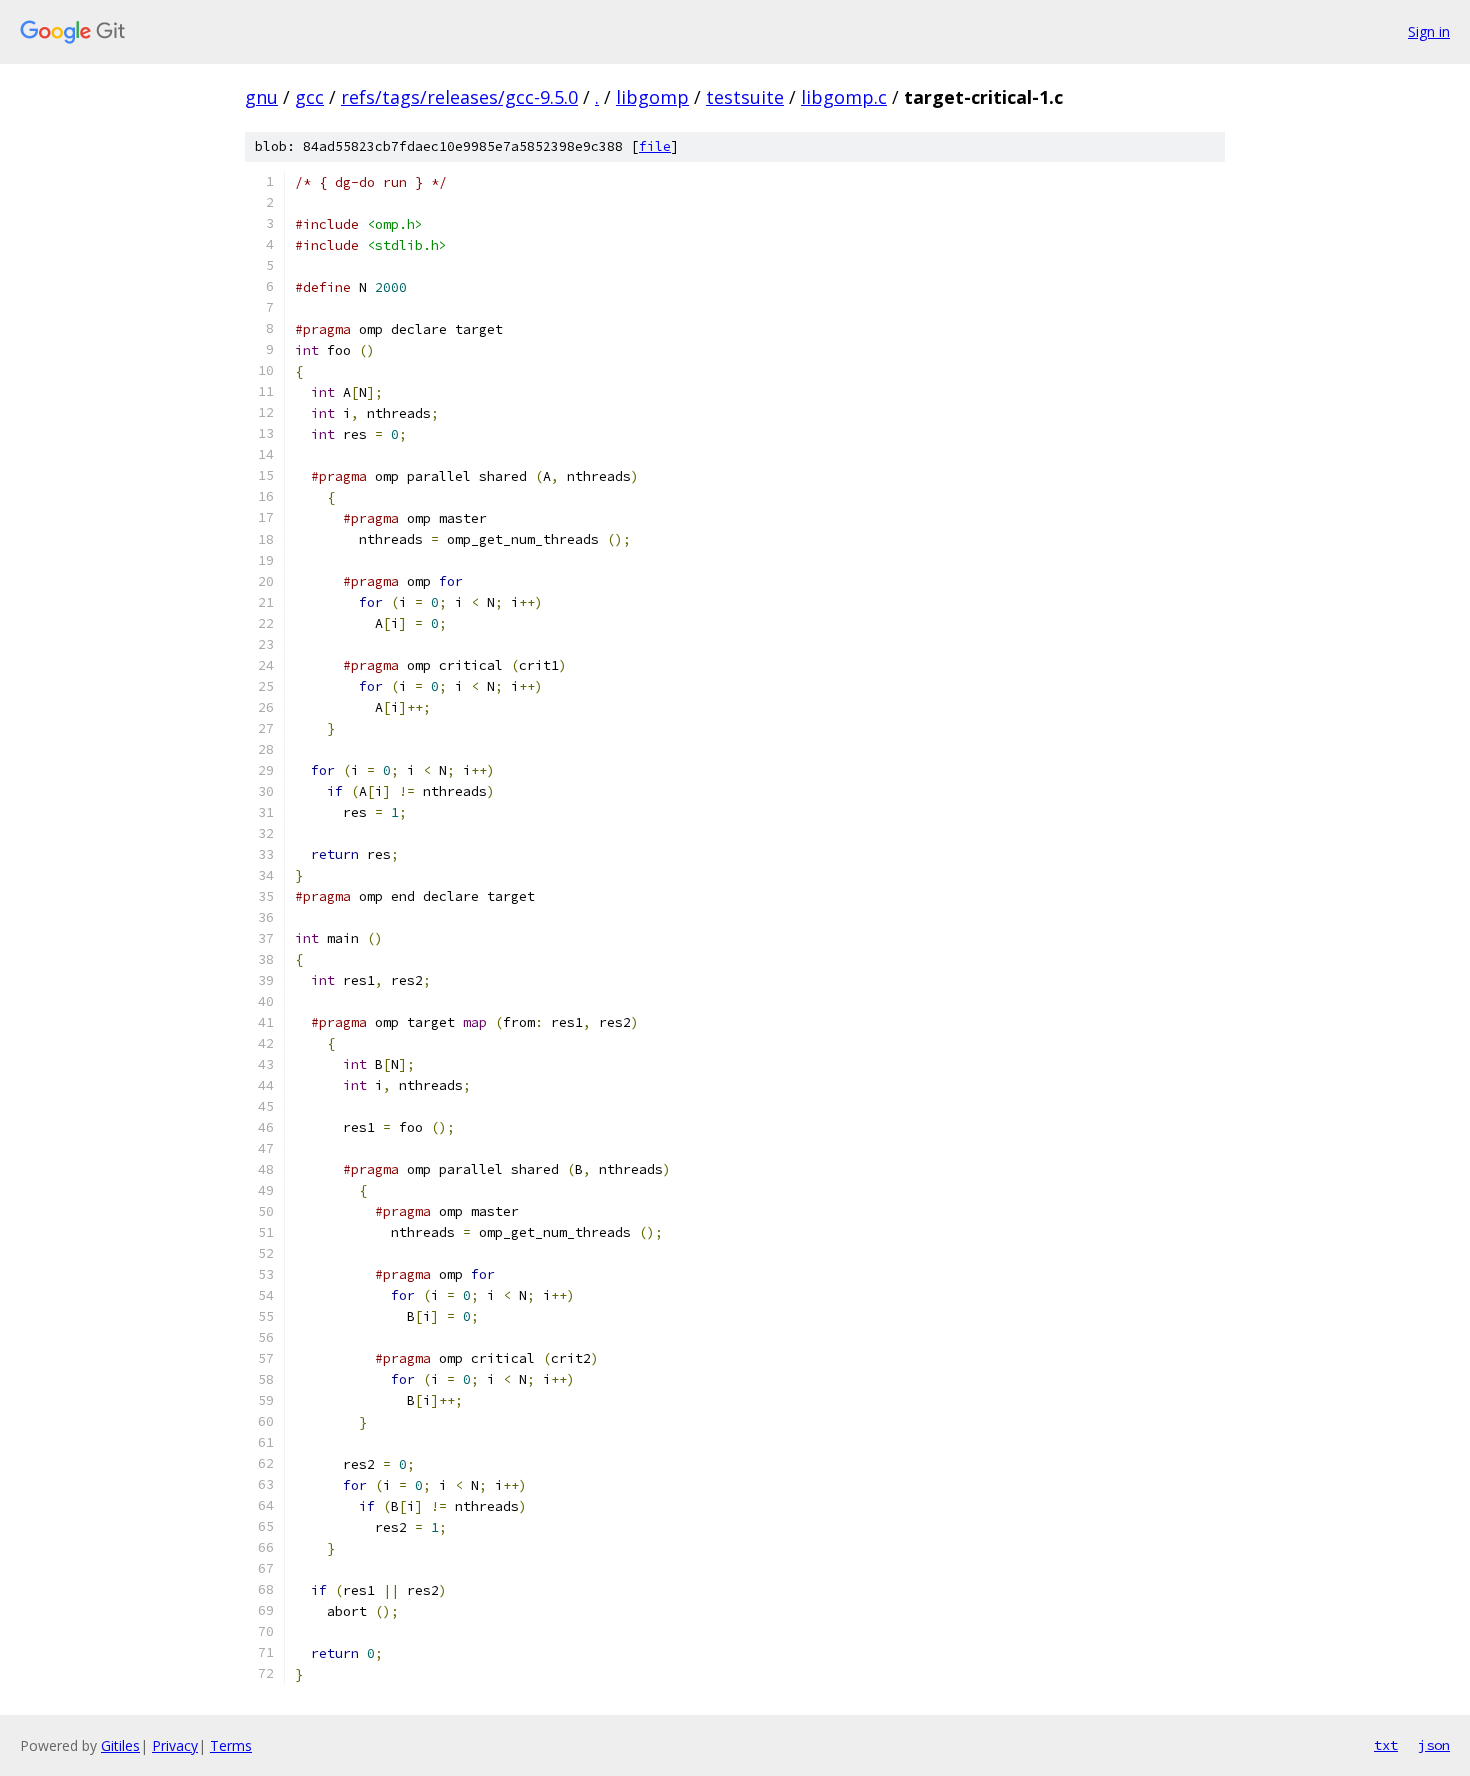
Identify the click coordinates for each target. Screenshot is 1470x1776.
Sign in (1429, 31)
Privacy (175, 1745)
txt (1386, 1745)
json (1434, 1745)
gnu (261, 97)
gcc (309, 97)
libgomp (652, 97)
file (655, 146)
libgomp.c (844, 97)
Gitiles (120, 1745)
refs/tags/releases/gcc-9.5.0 (459, 97)
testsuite (745, 97)
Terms (231, 1745)
